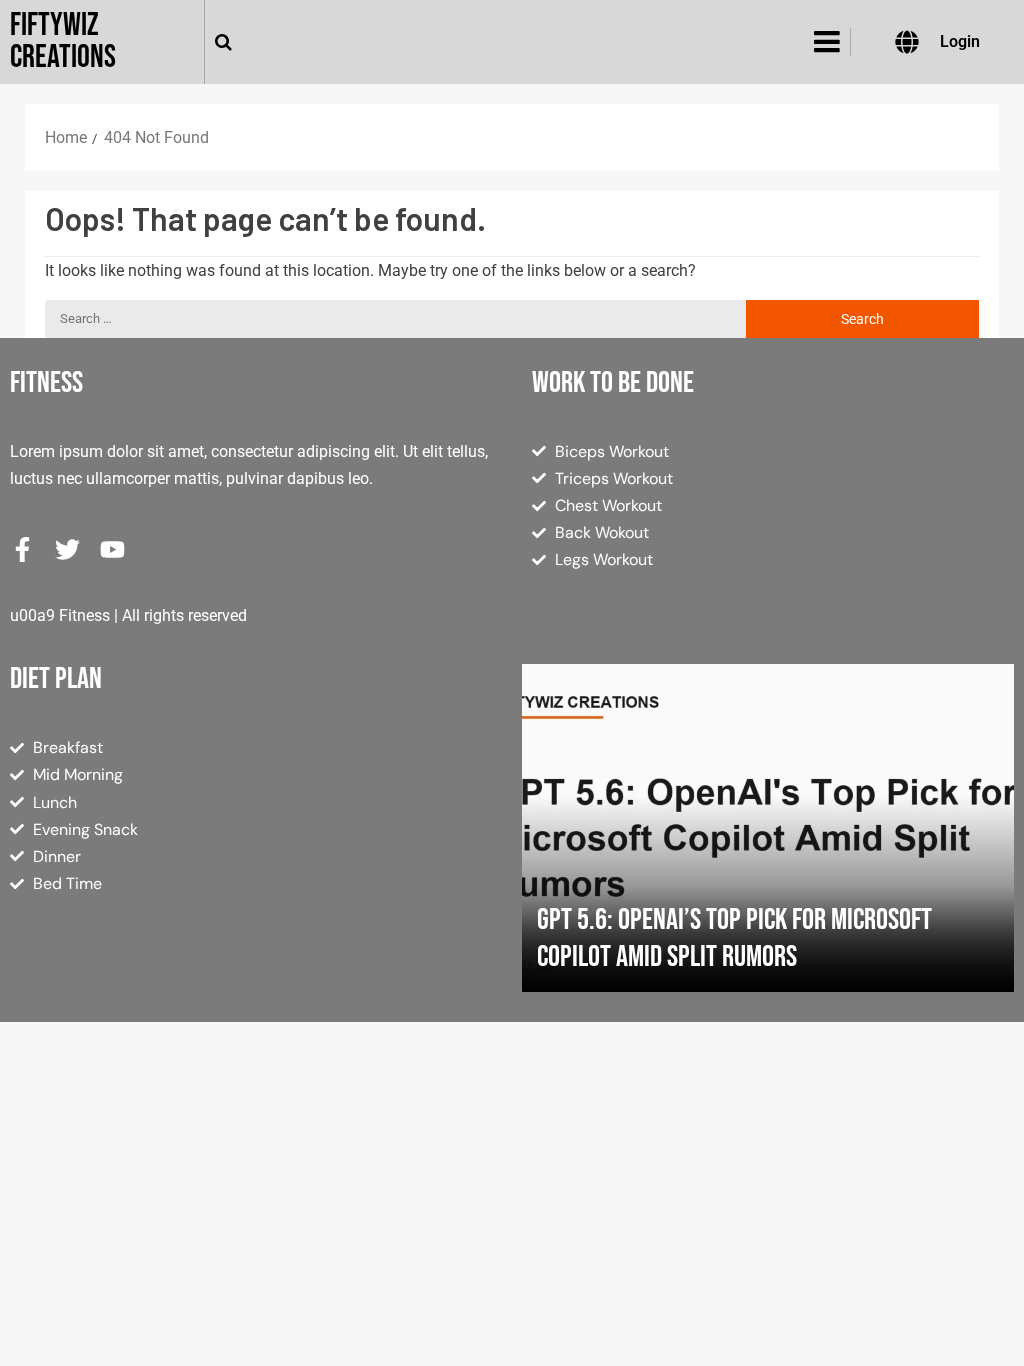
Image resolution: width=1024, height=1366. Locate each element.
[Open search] (223, 42)
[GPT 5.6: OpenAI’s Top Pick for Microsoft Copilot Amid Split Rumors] (768, 828)
